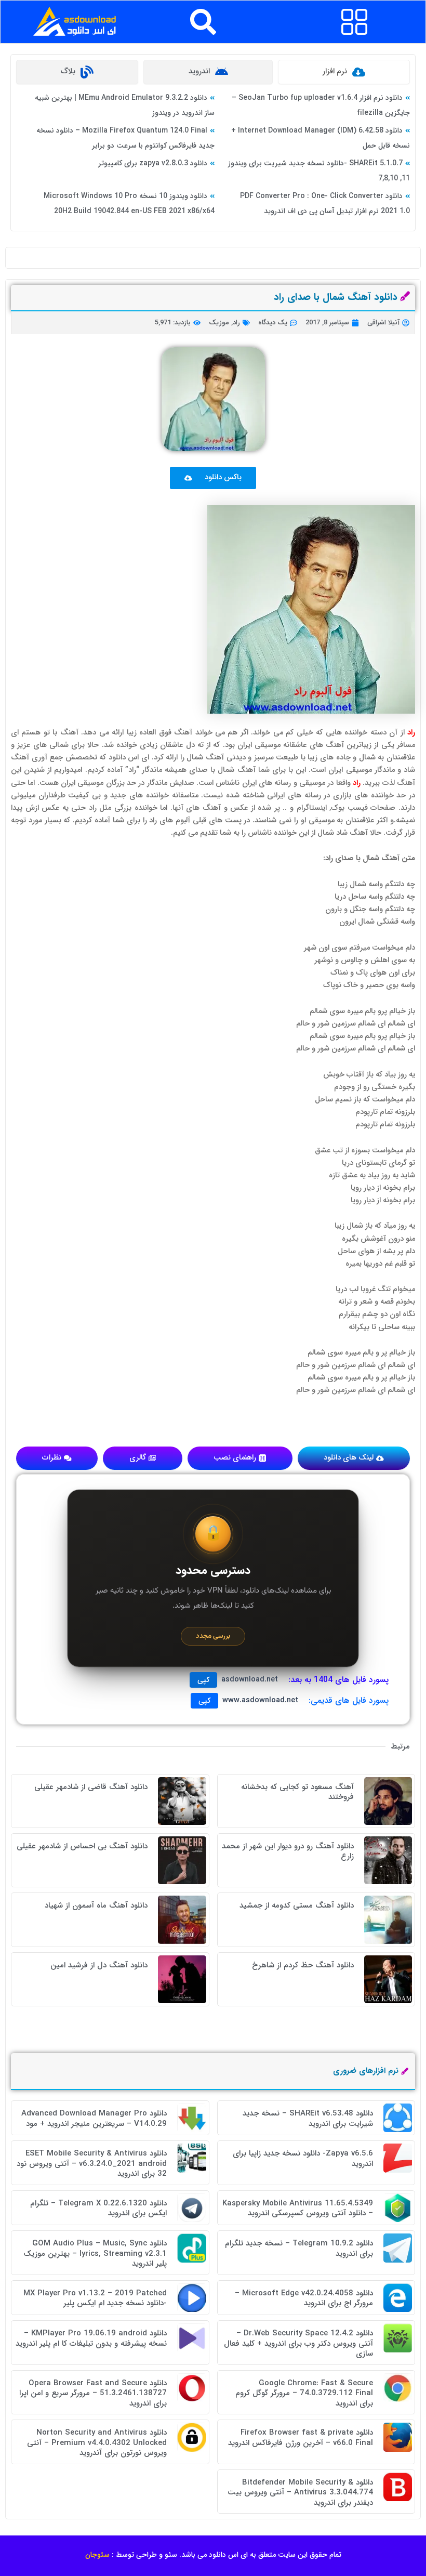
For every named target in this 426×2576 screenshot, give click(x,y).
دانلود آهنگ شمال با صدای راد (336, 297)
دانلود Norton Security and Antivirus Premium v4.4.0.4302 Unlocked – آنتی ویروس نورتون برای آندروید (97, 2443)
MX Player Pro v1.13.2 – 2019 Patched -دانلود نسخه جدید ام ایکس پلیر (95, 2298)
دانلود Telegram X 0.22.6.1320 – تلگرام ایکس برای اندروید (98, 2209)
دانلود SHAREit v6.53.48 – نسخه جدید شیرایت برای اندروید (308, 2119)
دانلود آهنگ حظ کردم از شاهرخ (303, 1965)
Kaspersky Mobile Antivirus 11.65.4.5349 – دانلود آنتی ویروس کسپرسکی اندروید (298, 2209)
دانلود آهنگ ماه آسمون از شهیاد (96, 1905)
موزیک (219, 323)
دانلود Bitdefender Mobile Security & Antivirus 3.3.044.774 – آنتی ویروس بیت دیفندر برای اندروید (300, 2493)
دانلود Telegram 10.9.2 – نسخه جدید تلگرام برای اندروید (299, 2249)
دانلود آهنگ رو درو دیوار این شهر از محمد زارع (288, 1851)
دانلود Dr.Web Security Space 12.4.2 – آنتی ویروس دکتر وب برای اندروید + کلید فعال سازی (298, 2343)
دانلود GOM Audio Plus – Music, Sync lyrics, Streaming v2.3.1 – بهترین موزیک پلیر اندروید (95, 2253)
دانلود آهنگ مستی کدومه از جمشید (297, 1905)
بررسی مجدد (213, 1636)
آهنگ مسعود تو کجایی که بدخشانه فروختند (297, 1792)
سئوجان (97, 2555)
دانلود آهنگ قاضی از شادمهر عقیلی (91, 1787)
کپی (203, 1680)
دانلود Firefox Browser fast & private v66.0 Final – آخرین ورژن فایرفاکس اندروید (301, 2438)
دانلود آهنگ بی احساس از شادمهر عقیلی (82, 1846)
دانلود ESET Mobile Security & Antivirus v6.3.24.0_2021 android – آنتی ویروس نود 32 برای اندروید (92, 2164)
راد (236, 323)
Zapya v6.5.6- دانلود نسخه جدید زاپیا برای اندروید (303, 2159)
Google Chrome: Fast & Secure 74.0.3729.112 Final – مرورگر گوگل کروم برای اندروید (304, 2393)
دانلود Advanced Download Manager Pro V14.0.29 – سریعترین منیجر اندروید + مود (94, 2119)
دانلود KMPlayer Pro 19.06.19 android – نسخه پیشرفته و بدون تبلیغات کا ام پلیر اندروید (91, 2338)
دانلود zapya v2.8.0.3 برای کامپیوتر (153, 163)
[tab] (344, 72)
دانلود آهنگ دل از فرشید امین (99, 1965)
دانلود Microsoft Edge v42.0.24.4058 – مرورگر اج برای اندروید (304, 2298)
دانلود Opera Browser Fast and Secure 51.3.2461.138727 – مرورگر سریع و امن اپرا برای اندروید (93, 2393)
